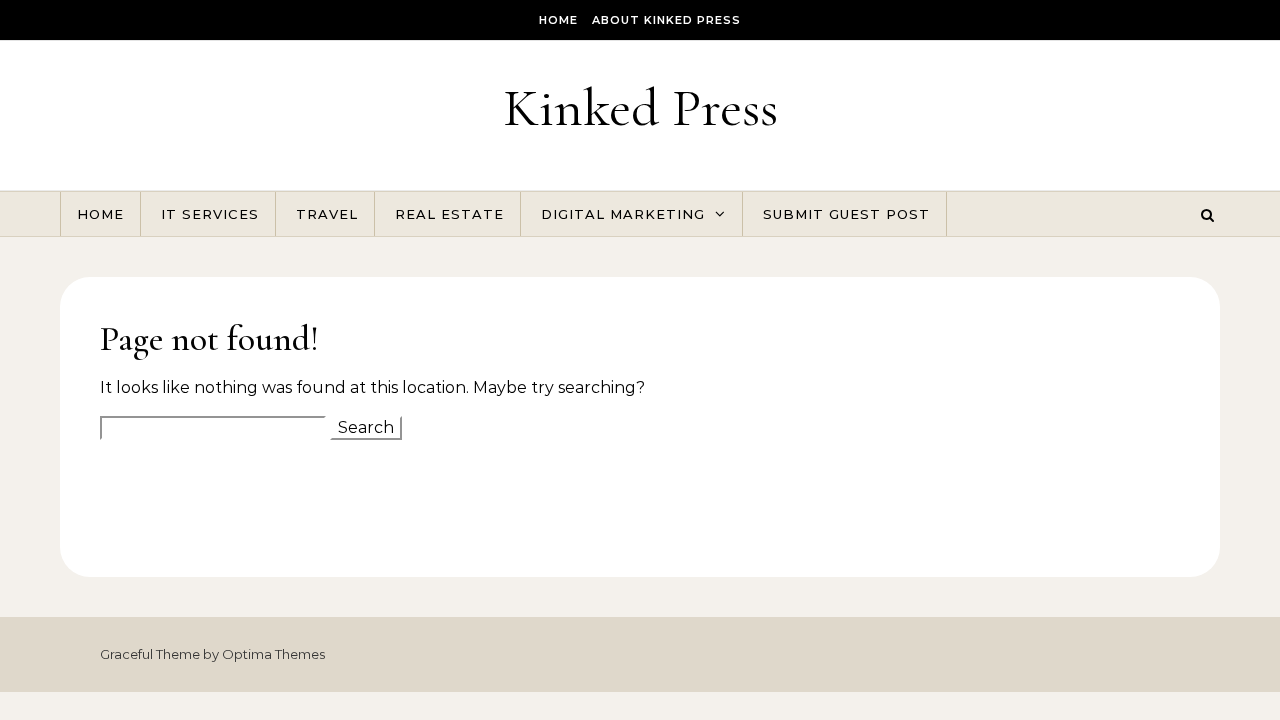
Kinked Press (640, 107)
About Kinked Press (666, 20)
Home (558, 20)
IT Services (210, 214)
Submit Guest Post (846, 214)
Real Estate (449, 214)
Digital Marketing (623, 214)
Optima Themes (273, 654)
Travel (327, 214)
